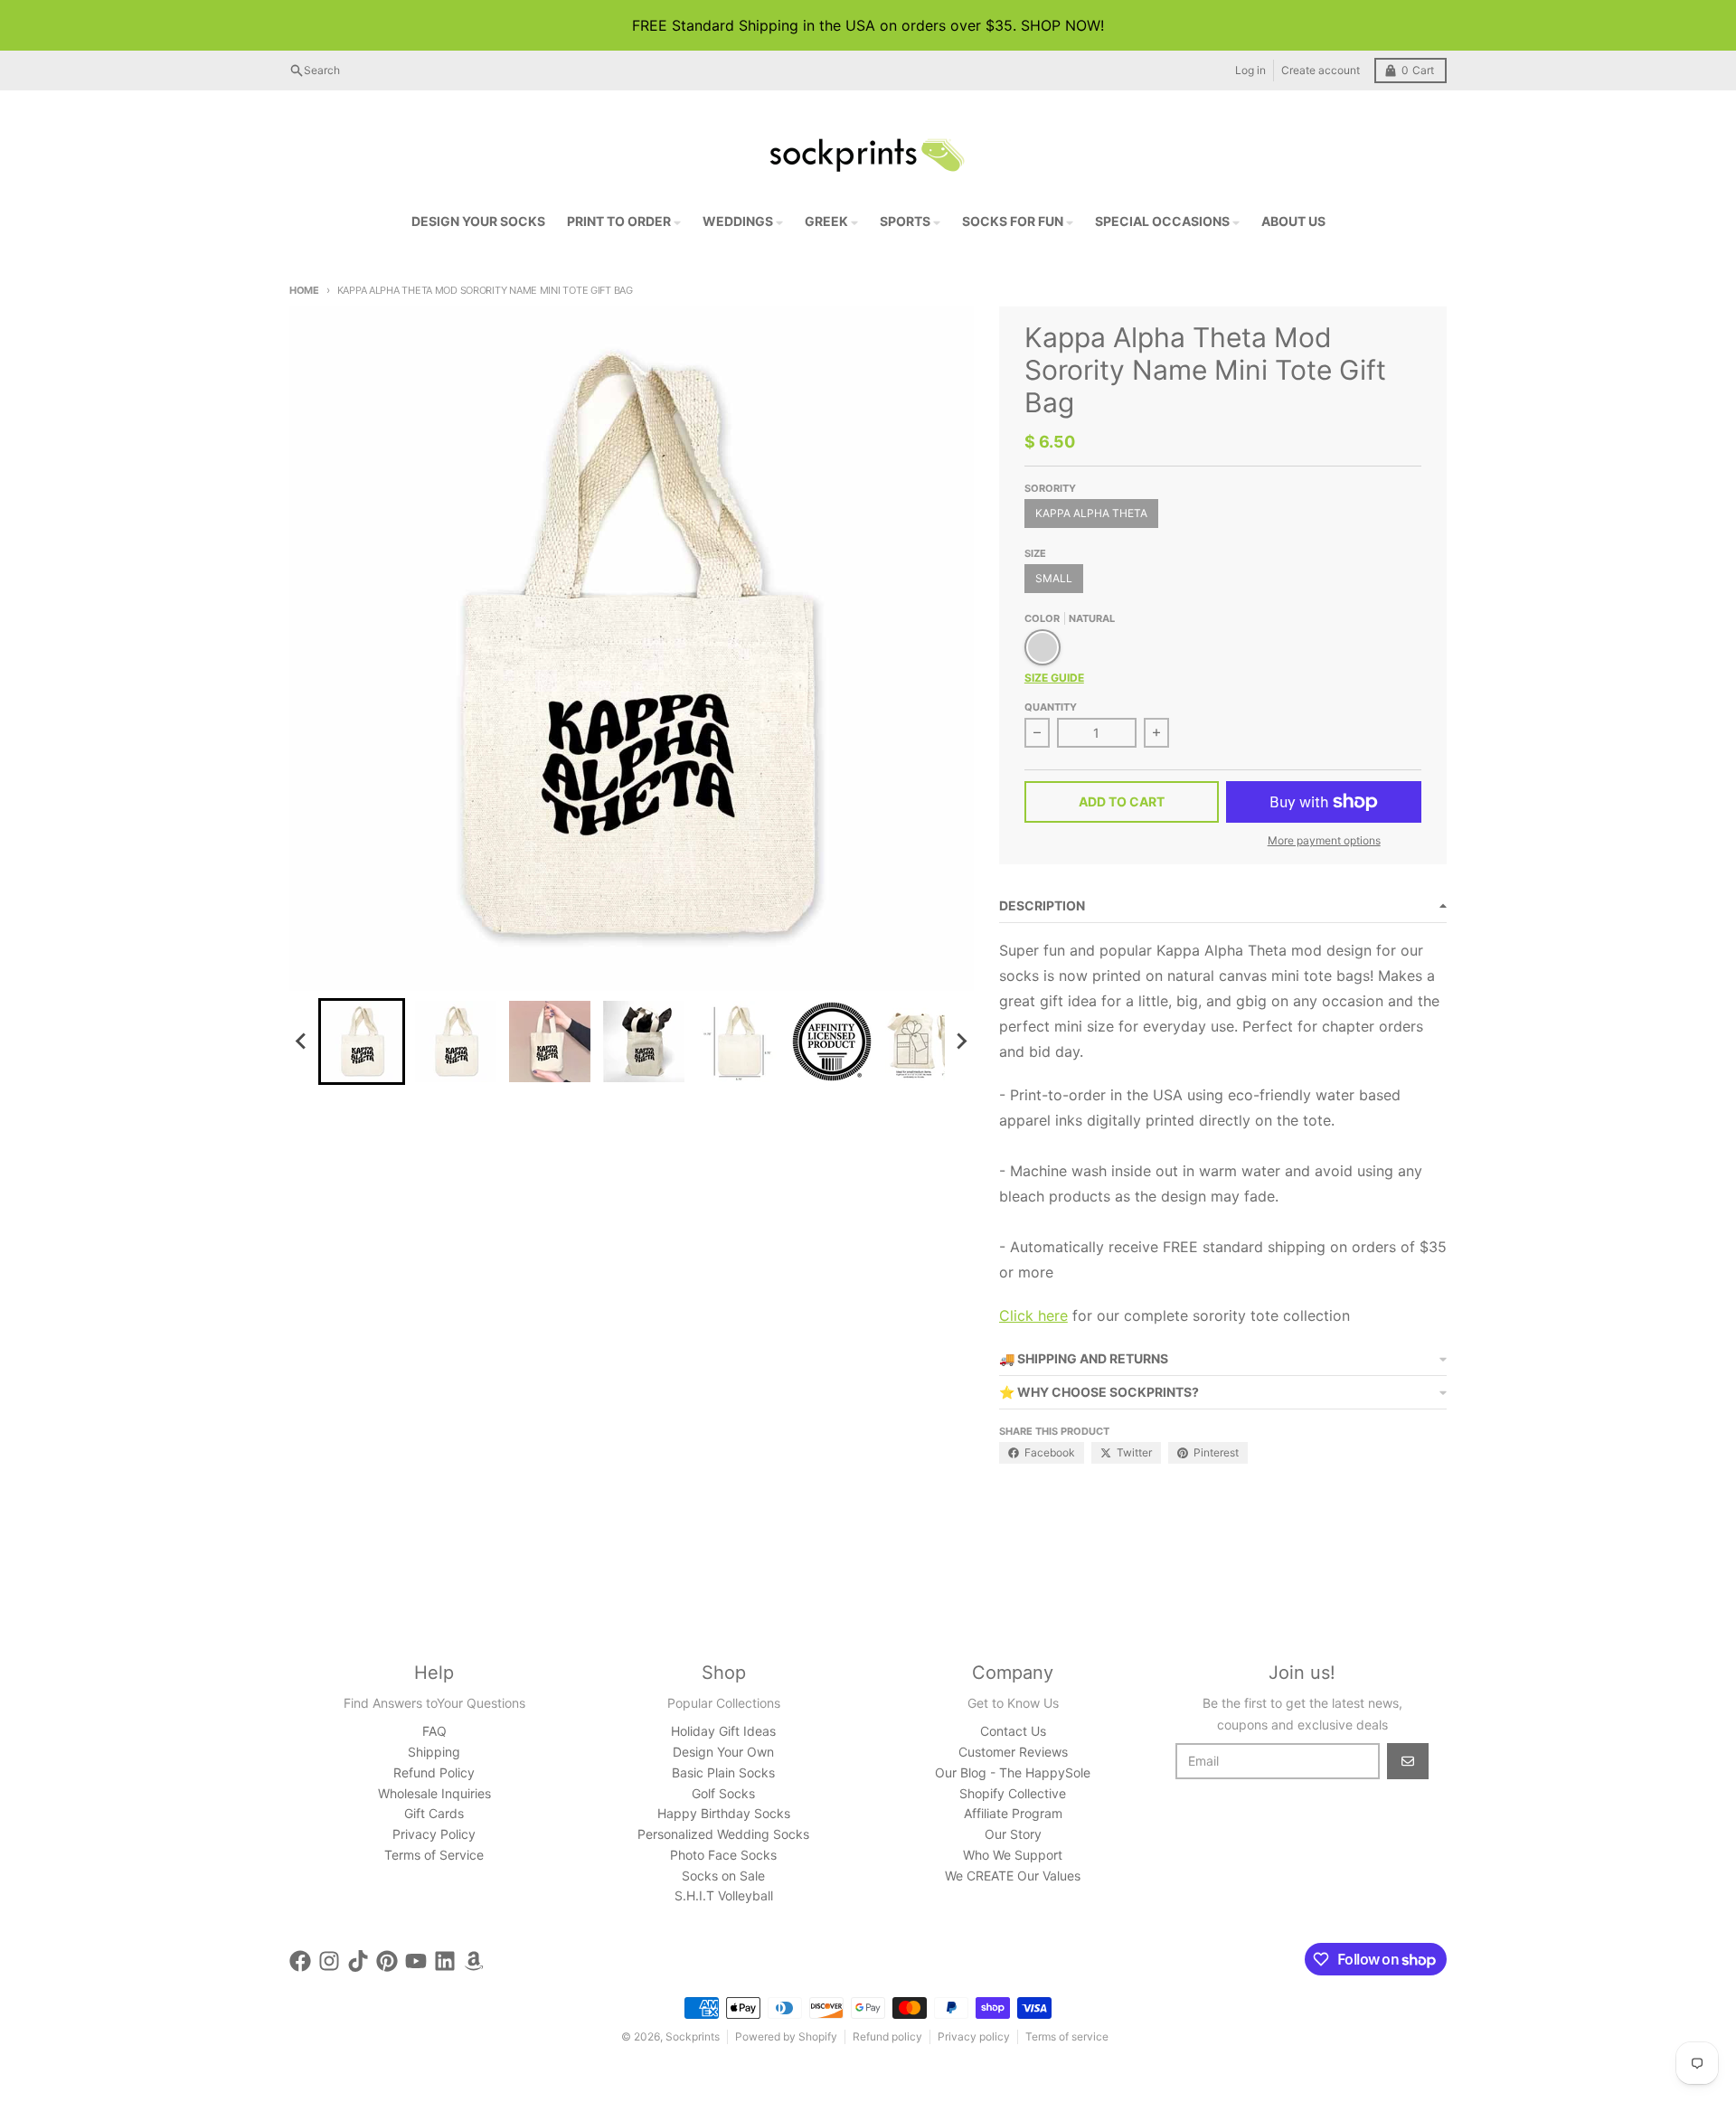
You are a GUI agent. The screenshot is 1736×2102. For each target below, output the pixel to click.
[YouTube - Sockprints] (416, 1961)
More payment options (1324, 840)
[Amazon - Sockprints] (474, 1961)
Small (1054, 578)
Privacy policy (974, 2036)
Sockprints (693, 2036)
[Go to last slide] (302, 1042)
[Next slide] (961, 1042)
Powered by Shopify (786, 2036)
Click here (1033, 1315)
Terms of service (1067, 2036)
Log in (1250, 70)
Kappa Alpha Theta (1091, 513)
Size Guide (1054, 678)
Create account (1321, 70)
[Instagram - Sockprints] (329, 1961)
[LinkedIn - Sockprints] (445, 1961)
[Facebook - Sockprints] (300, 1961)
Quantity (1051, 707)
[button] (362, 1042)
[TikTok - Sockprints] (358, 1961)
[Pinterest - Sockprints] (387, 1961)
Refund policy (887, 2036)
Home (304, 290)
